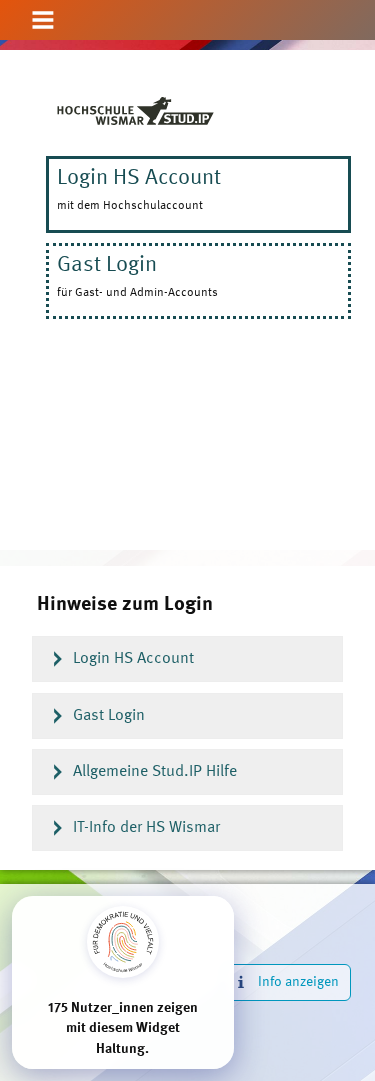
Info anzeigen (298, 982)
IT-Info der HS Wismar (146, 828)
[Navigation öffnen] (43, 21)
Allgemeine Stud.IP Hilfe (155, 772)
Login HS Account (133, 659)
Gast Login (109, 716)
